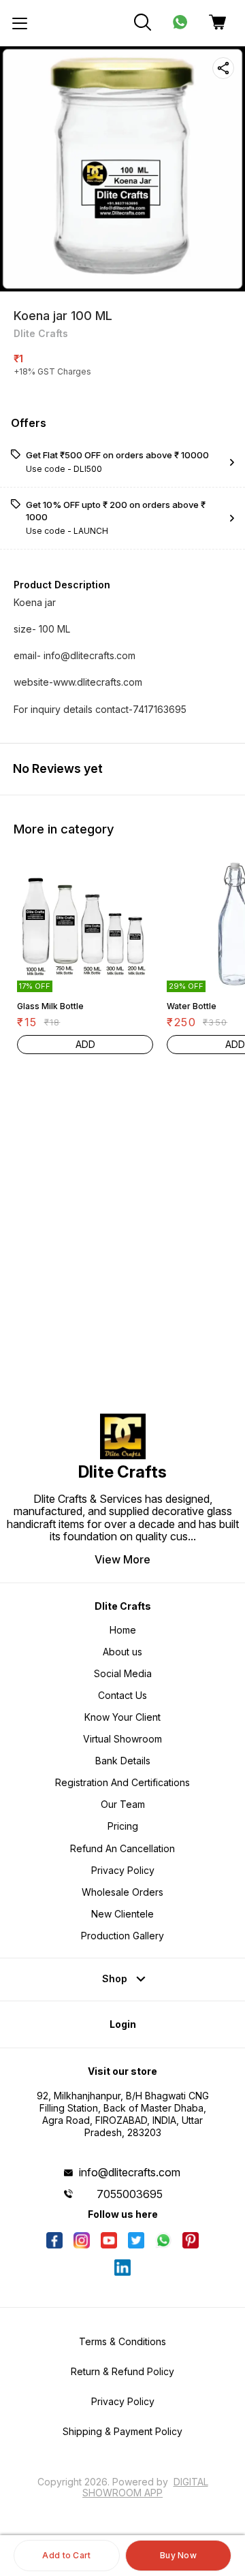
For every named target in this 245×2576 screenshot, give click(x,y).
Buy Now (178, 2555)
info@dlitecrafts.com (130, 2172)
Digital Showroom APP (145, 2487)
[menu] (20, 23)
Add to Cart (66, 2555)
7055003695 (130, 2194)
